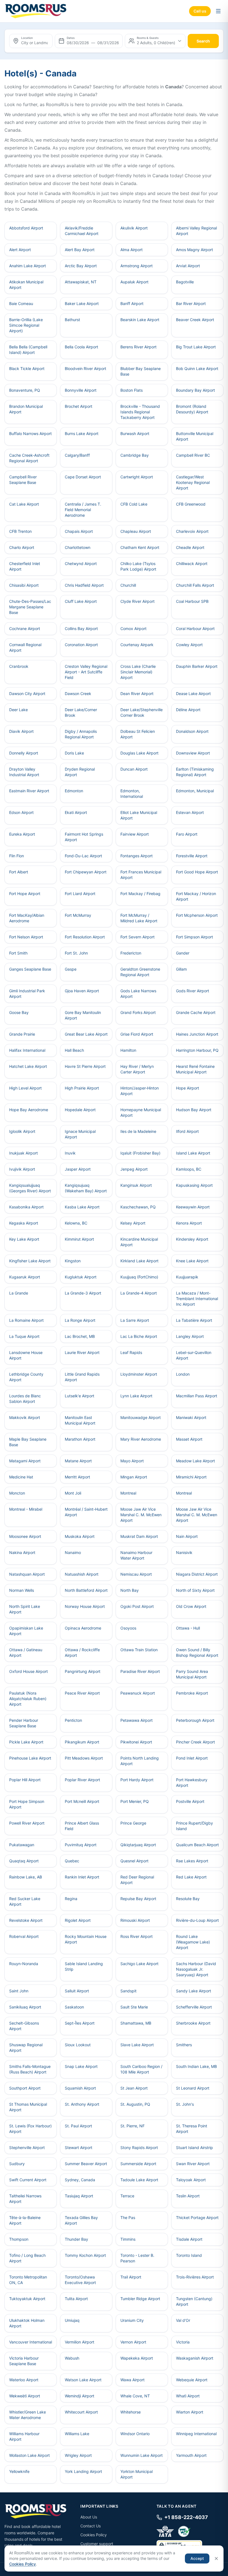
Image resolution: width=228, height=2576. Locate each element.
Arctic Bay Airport (81, 266)
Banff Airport (132, 303)
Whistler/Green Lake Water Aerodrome (28, 2415)
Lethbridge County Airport (26, 1377)
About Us (89, 2517)
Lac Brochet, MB (80, 1336)
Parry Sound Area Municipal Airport (192, 1674)
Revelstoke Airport (26, 1920)
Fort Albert (19, 872)
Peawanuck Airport (138, 1693)
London (183, 1374)
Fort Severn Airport (137, 937)
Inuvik (70, 1153)
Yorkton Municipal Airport (137, 2474)
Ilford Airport (187, 1131)
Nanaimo (73, 1552)
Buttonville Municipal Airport (195, 436)
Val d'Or (183, 2320)
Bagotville (185, 282)
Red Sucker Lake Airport (25, 1901)
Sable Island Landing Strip (84, 1966)
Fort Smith (18, 953)
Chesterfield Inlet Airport (25, 566)
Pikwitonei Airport (136, 1742)
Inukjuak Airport (23, 1153)
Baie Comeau (21, 303)
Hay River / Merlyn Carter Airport (137, 1069)
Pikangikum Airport (82, 1742)
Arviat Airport (188, 266)
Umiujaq (72, 2320)
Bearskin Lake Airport (140, 320)
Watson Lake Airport (83, 2380)
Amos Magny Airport (194, 250)
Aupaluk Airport (134, 282)
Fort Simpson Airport (194, 937)
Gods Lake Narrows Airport (138, 994)
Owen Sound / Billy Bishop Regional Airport (197, 1652)
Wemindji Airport (80, 2396)
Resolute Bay (188, 1899)
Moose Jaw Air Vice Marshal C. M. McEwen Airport (141, 1515)
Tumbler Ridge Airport (140, 2299)
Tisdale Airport (189, 2239)
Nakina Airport (22, 1552)
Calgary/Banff (77, 455)
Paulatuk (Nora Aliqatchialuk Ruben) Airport (28, 1699)
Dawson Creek (78, 694)
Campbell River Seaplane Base (23, 480)
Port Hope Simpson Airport (27, 1804)
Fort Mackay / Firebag (140, 894)
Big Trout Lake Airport (196, 347)
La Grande (19, 1293)
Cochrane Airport (25, 629)
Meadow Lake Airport (195, 1461)
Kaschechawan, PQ (138, 1207)
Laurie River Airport (82, 1352)
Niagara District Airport (197, 1574)
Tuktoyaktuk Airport (27, 2299)
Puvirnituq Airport (81, 1845)
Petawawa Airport (137, 1720)
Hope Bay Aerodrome (29, 1110)
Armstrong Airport (137, 266)
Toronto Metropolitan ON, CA (28, 2280)
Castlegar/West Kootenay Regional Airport (193, 482)
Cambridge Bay (135, 455)
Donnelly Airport (24, 753)
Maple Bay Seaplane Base (28, 1442)
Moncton (17, 1493)
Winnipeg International (196, 2434)
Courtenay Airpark (137, 645)
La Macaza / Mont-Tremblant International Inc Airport (197, 1299)
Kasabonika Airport (26, 1207)
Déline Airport (188, 710)
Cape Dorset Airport (83, 477)
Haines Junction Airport (197, 1034)
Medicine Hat (21, 1477)
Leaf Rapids (131, 1352)
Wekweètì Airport (25, 2396)
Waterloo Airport (24, 2380)
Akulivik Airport (134, 228)
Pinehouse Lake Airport (30, 1758)
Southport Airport (25, 2088)
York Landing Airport (83, 2471)
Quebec (72, 1861)
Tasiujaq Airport (79, 2196)
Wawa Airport (132, 2380)
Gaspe (71, 969)
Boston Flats (132, 390)
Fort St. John (76, 953)
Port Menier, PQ (135, 1801)
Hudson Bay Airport (194, 1110)
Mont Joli (73, 1493)
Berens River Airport (138, 347)
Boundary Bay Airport (195, 390)
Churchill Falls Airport (195, 585)
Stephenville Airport (27, 2148)
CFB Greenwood (191, 504)
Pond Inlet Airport (192, 1758)
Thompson (19, 2239)
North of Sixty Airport (195, 1590)
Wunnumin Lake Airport (142, 2455)
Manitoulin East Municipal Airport (80, 1420)
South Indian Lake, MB (196, 2066)
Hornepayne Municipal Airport (141, 1112)
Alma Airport (132, 250)
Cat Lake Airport (24, 504)
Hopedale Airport (80, 1110)
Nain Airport (187, 1536)
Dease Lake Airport (193, 694)
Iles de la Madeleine (138, 1131)
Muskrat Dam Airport (139, 1536)
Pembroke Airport (192, 1693)
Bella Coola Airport (81, 347)
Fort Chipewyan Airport (86, 872)
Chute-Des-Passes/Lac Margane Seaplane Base (30, 607)
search (203, 41)
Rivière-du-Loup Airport (197, 1920)
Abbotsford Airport (26, 228)
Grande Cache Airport (196, 1012)
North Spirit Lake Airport (25, 1609)
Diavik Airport (21, 731)
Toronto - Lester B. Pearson (137, 2258)
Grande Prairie (22, 1034)
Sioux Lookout (78, 2045)
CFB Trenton (20, 531)
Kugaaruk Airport (25, 1277)
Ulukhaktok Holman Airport (27, 2323)
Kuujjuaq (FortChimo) (139, 1277)
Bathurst (72, 320)
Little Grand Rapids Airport (82, 1377)
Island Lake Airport (193, 1153)
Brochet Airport (79, 406)
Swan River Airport (193, 2164)
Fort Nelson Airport (26, 937)
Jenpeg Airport (134, 1169)
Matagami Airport (25, 1461)
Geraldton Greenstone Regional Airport (140, 972)
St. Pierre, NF (132, 2126)
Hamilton (128, 1050)
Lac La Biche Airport (139, 1336)
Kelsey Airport (133, 1223)
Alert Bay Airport (80, 250)
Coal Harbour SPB (192, 601)
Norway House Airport (85, 1606)
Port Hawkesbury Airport (192, 1782)
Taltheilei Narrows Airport (25, 2199)
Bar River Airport (191, 303)
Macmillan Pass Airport (197, 1396)
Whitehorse (131, 2412)
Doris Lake (74, 753)
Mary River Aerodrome (141, 1439)
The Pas (128, 2218)
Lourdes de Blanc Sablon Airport (25, 1399)
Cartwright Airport (137, 477)
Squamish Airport (80, 2088)
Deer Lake (18, 710)
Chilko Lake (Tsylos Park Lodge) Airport (138, 566)
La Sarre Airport (135, 1320)
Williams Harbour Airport (24, 2436)
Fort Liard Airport (80, 894)
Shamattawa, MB (136, 2023)
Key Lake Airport (24, 1239)
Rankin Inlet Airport (82, 1877)
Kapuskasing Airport (194, 1185)
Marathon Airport (80, 1439)
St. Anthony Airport (82, 2104)
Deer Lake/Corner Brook (81, 712)
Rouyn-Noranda (24, 1964)
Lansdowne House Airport (26, 1355)
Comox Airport (133, 629)
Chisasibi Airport (24, 585)
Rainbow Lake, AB (26, 1877)
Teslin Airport (188, 2196)
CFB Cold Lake (134, 504)
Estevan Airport (190, 812)
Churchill (128, 585)
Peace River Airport (82, 1693)
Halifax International (27, 1050)
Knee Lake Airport (192, 1261)
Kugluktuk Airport (81, 1277)
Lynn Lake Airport (136, 1396)
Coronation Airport (81, 645)
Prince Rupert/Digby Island (194, 1826)
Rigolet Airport (78, 1920)
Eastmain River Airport (29, 791)
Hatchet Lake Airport (28, 1066)
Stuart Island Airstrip (194, 2148)
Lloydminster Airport (139, 1374)
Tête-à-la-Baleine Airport (25, 2220)
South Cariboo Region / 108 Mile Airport (141, 2069)
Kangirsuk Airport (136, 1185)
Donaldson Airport (192, 731)
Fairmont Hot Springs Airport (84, 837)
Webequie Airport (192, 2380)
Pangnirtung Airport (83, 1671)
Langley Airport (190, 1336)
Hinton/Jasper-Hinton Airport (140, 1091)
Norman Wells (22, 1590)
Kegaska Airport (24, 1223)
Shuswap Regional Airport (26, 2047)
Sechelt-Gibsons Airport (24, 2026)
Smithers (184, 2045)
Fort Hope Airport (25, 894)
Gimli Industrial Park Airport (27, 994)
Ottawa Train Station (139, 1650)
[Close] (216, 2558)
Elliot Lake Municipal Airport (139, 815)
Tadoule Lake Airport (139, 2180)
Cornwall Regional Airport (25, 647)
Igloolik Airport (22, 1131)
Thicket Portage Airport (197, 2218)
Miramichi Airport (191, 1477)
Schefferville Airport (194, 2007)
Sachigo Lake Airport (139, 1964)
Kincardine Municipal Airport (139, 1242)
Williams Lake (77, 2434)
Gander (183, 953)
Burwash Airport (135, 434)
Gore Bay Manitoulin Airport (83, 1015)
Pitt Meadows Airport (84, 1758)
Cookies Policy (94, 2535)
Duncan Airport (134, 769)
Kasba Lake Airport (82, 1207)
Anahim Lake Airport (28, 266)
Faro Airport (187, 834)
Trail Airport (131, 2277)
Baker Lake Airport (82, 303)
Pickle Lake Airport (26, 1742)
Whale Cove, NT (135, 2396)
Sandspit (128, 1991)
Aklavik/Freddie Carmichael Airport (82, 231)
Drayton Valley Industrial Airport (24, 772)
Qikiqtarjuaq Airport (138, 1845)
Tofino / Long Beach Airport (27, 2258)
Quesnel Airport (134, 1861)
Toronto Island (189, 2255)
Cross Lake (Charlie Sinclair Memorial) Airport (138, 672)
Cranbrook (19, 666)
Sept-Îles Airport (80, 2023)
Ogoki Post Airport (137, 1606)
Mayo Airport (132, 1461)
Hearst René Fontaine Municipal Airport (195, 1069)
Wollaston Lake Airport (29, 2455)
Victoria (183, 2342)
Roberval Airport (24, 1936)
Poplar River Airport (82, 1780)
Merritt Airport (77, 1477)
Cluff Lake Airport (81, 601)
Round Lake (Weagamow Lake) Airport (193, 1942)
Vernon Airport (133, 2342)
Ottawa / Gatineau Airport (26, 1652)
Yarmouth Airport (191, 2455)
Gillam (181, 969)
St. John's (185, 2104)
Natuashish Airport (82, 1574)
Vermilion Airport (80, 2342)
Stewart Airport (79, 2148)
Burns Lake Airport (82, 434)
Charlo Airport (22, 547)
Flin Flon (17, 856)
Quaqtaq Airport (24, 1861)
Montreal (128, 1493)
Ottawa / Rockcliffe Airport (82, 1652)
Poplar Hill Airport (25, 1780)
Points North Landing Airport (140, 1761)
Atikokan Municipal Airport (26, 285)
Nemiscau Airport (136, 1574)
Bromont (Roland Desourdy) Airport (192, 409)
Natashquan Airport (27, 1574)
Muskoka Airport (80, 1536)
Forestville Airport (192, 856)
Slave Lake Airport (137, 2045)
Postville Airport (190, 1801)
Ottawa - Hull (188, 1628)
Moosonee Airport (25, 1536)
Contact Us (91, 2526)
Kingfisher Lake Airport (30, 1261)
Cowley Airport (189, 645)
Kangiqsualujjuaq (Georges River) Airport (30, 1188)
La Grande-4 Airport (139, 1293)
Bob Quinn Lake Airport (197, 368)
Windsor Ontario (135, 2434)
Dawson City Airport (27, 694)
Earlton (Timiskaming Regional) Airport (195, 772)
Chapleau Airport (136, 531)
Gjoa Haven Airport (82, 991)
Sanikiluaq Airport (25, 2007)
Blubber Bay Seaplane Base (141, 371)
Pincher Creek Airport (195, 1742)
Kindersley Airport (192, 1239)
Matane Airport (78, 1461)
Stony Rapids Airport (139, 2148)
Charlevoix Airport (192, 531)
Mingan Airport (134, 1477)
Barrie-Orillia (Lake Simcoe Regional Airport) (26, 325)
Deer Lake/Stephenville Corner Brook (142, 712)
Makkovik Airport (25, 1417)
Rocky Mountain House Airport (86, 1939)
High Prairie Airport (82, 1088)
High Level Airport (25, 1088)
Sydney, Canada (80, 2180)
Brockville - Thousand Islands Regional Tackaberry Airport (140, 412)
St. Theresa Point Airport (192, 2129)
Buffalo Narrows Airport (30, 434)
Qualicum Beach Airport (197, 1845)
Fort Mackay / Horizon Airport (196, 896)
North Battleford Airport (86, 1590)
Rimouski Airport (135, 1920)
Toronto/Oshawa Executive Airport (80, 2280)
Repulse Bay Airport (138, 1899)
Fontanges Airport (137, 856)
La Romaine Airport (26, 1320)
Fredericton (131, 953)
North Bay (130, 1590)
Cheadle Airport (190, 547)
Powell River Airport (27, 1823)
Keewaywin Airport (193, 1207)
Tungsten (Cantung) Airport (194, 2301)
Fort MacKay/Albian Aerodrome (27, 918)
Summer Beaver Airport (86, 2164)
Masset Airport (189, 1439)
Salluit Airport (77, 1991)
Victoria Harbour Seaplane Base (24, 2361)
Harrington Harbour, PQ (197, 1050)
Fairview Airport (135, 834)
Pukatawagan (22, 1845)
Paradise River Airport (140, 1671)
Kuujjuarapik (187, 1277)
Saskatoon (74, 2007)
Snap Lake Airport (81, 2066)
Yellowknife (19, 2471)
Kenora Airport (189, 1223)
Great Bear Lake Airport (86, 1034)
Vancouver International (31, 2342)
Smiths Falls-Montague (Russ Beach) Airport (30, 2069)
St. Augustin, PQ (135, 2104)
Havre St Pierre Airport (85, 1066)
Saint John (19, 1991)
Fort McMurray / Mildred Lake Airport (139, 918)
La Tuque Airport (24, 1336)
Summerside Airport (138, 2164)
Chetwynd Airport (81, 564)
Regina (71, 1899)
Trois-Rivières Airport (195, 2277)
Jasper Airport (78, 1169)
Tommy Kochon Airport (85, 2255)
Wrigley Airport (78, 2455)
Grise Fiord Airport (137, 1034)
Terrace (127, 2196)
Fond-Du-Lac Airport (83, 856)
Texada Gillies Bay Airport (81, 2220)
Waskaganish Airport (195, 2358)
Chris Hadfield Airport (84, 585)
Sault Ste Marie (134, 2007)
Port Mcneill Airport (82, 1801)
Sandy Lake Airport (194, 1991)
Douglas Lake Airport (139, 753)
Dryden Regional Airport (80, 772)
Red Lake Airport (191, 1877)
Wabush (72, 2358)
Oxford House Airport (29, 1671)
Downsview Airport (193, 753)
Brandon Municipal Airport (26, 409)
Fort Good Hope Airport (197, 872)
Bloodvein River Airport (86, 368)
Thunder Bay (76, 2239)
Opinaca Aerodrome (83, 1628)
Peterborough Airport (195, 1720)
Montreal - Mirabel (26, 1509)
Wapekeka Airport (137, 2358)
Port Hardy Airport (137, 1780)
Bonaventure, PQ (25, 390)
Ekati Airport (76, 812)
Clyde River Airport (137, 601)
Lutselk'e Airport (80, 1396)
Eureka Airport (22, 834)
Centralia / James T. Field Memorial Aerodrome (83, 510)
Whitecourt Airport (81, 2412)
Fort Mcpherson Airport (197, 915)
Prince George (133, 1823)
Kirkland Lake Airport (139, 1261)
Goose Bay (19, 1012)
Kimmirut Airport (79, 1239)
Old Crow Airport (191, 1606)
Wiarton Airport (190, 2412)
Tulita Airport (76, 2299)
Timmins (128, 2239)
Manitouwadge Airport (141, 1417)
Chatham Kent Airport (140, 547)
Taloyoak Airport (191, 2180)
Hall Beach (74, 1050)
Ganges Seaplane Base (30, 969)
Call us (200, 11)
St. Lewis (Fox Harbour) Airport (30, 2129)
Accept (197, 2558)
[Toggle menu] (218, 11)
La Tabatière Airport (194, 1320)
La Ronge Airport (80, 1320)
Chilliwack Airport (192, 564)
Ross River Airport (137, 1936)
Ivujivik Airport (22, 1169)
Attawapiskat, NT (81, 282)
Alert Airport (20, 250)
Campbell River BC (193, 455)
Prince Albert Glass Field (82, 1826)
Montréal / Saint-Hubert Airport (86, 1512)
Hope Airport (188, 1088)
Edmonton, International (132, 794)
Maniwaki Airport (191, 1417)
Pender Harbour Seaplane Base (24, 1723)
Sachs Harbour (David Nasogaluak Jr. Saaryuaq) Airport (196, 1969)
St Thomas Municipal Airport (28, 2107)
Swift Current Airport (28, 2180)
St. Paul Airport (78, 2126)
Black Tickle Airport (27, 368)
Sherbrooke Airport (193, 2023)
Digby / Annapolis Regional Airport (81, 734)
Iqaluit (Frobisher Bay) (140, 1153)
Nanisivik (184, 1552)
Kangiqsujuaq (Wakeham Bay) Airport (86, 1188)
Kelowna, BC (76, 1223)
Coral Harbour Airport (195, 629)
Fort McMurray (78, 915)
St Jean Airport (134, 2088)
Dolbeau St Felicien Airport (138, 734)
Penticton (73, 1720)
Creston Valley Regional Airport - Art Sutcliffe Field (86, 672)
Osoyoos (128, 1628)
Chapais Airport (79, 531)
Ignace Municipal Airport (80, 1134)
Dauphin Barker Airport (197, 666)
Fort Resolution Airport (85, 937)
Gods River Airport (193, 991)
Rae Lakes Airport (192, 1861)
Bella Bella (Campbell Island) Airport (28, 350)
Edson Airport (21, 812)
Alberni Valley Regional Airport (196, 231)
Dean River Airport (137, 694)
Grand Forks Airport (138, 1012)
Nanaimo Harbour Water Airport (136, 1555)
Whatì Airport (188, 2396)
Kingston (73, 1261)
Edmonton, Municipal (195, 791)
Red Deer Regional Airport (137, 1880)
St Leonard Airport (193, 2088)
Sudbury (17, 2164)
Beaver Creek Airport (195, 320)
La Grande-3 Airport (83, 1293)
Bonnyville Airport (81, 390)
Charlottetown (78, 547)
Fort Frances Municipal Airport (141, 875)
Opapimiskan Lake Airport (26, 1631)
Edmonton (74, 791)
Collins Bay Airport (81, 629)
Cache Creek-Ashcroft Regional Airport (29, 458)
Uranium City (132, 2320)
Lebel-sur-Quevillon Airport (194, 1355)
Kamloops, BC (189, 1169)
